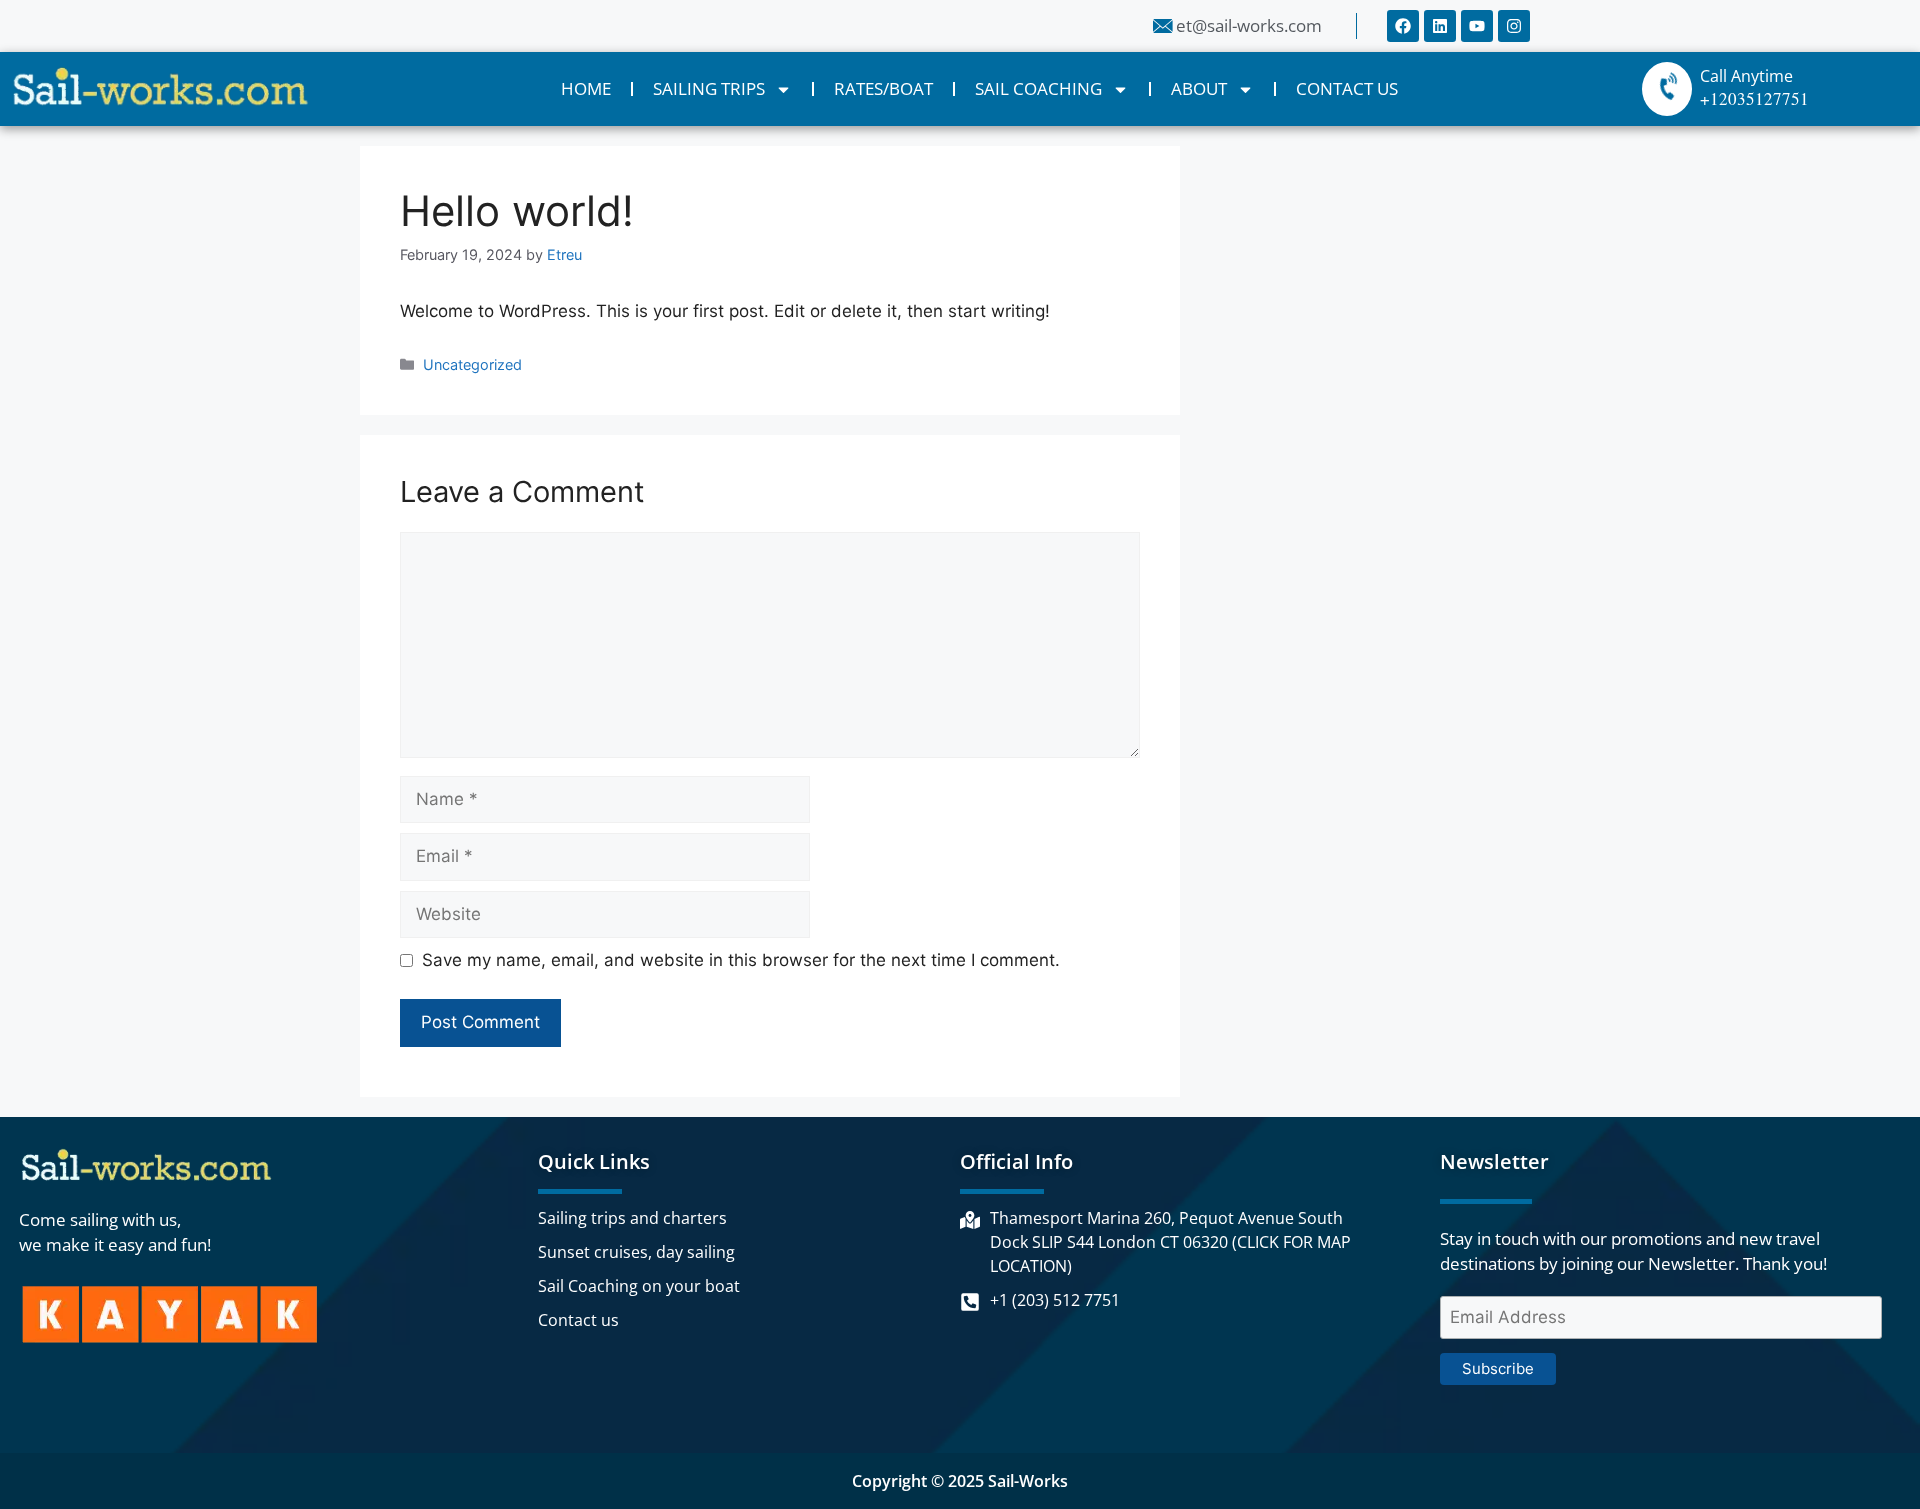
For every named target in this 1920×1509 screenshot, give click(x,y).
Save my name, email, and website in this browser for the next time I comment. (741, 960)
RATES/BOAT (883, 88)
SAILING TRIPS (709, 88)
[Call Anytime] (1667, 89)
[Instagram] (1514, 26)
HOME (586, 88)
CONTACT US (1347, 88)
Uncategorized (472, 364)
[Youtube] (1477, 26)
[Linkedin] (1440, 26)
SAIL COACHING (1038, 88)
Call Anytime (1746, 76)
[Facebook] (1403, 26)
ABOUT (1199, 88)
